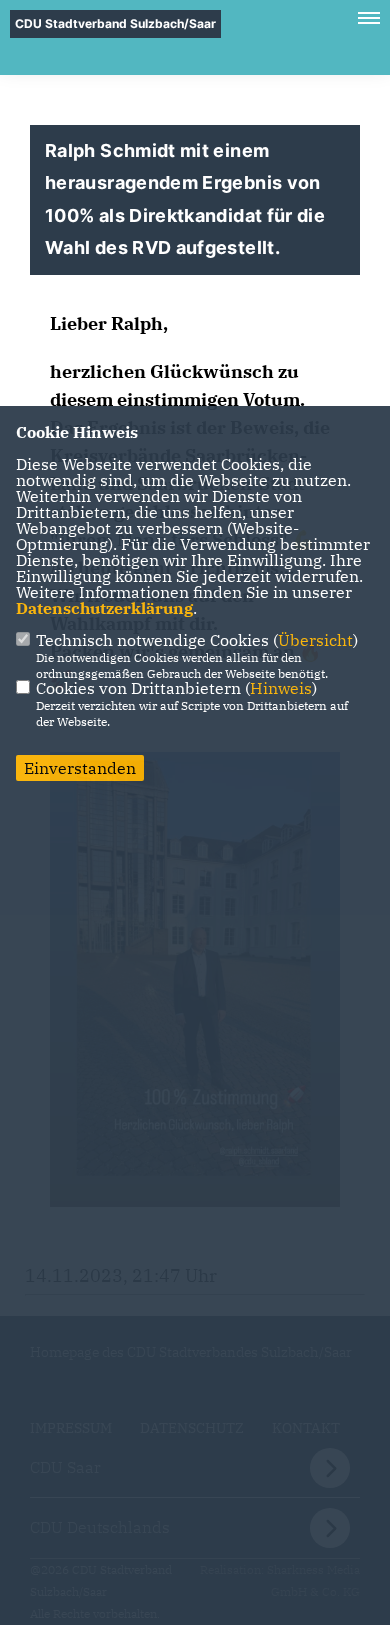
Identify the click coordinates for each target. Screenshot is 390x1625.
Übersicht (315, 640)
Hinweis (281, 688)
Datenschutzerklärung (104, 608)
